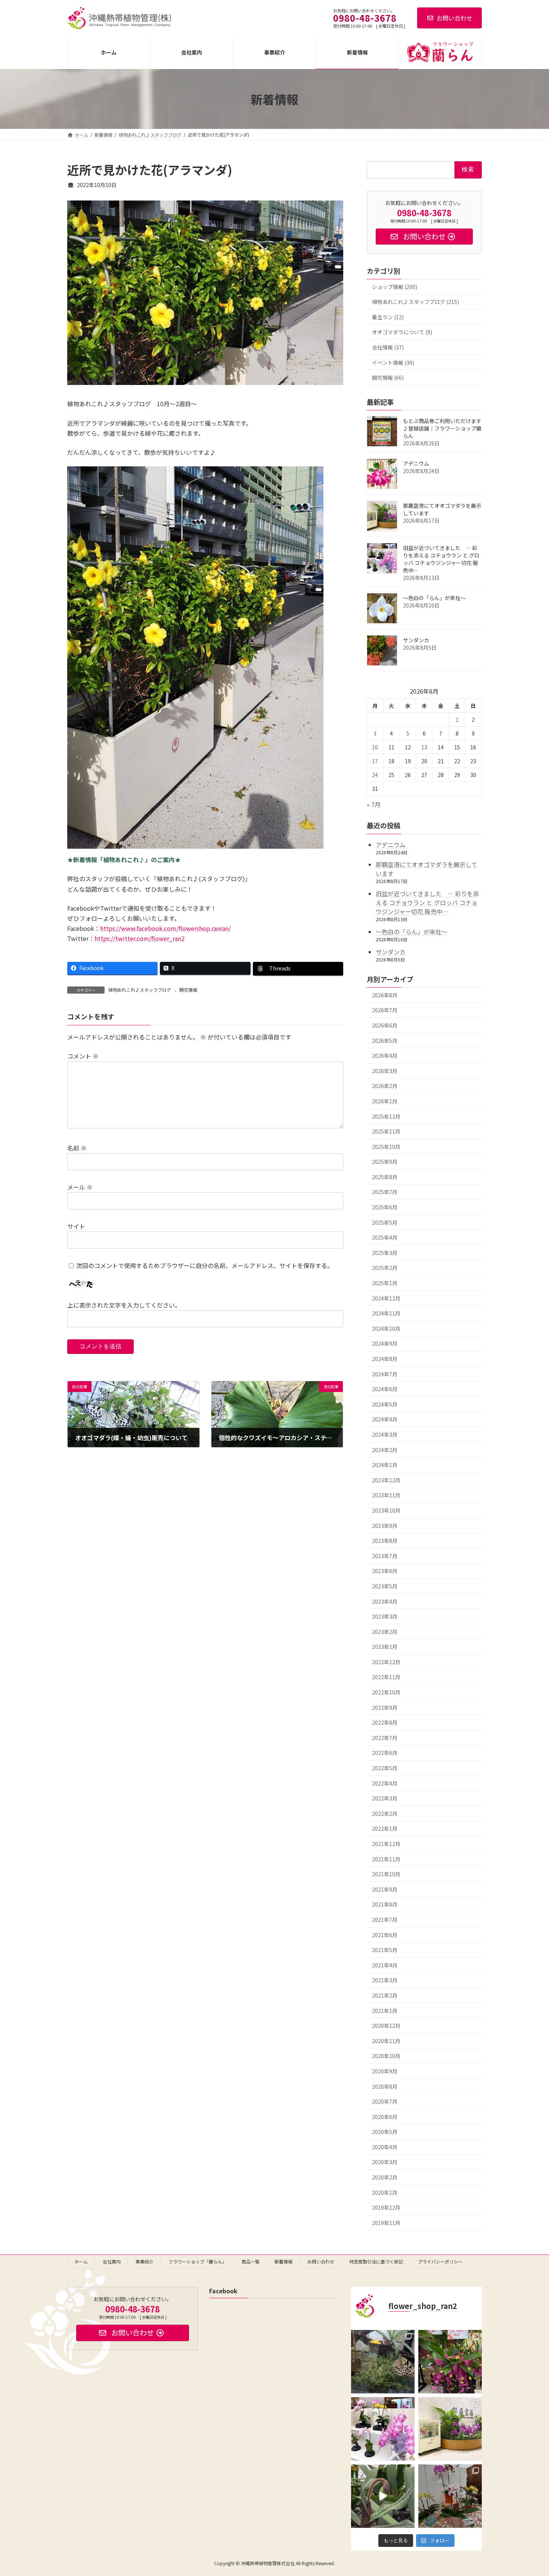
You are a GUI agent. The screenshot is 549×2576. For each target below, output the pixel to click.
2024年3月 (385, 1435)
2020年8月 (385, 2086)
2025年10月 (386, 1147)
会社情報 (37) (388, 347)
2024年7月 (385, 1374)
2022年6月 (385, 1753)
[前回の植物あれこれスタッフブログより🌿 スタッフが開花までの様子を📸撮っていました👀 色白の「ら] (383, 2496)
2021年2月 (385, 1995)
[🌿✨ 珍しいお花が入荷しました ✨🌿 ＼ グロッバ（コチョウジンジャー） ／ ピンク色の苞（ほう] (450, 2362)
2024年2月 (385, 1450)
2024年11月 (386, 1313)
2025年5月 (385, 1222)
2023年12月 (386, 1480)
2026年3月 (385, 1071)
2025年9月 (385, 1162)
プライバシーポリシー (440, 2261)
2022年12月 (386, 1662)
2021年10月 (386, 1874)
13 (424, 747)
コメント (83, 1056)
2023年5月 (385, 1586)
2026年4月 (385, 1056)
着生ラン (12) (388, 317)
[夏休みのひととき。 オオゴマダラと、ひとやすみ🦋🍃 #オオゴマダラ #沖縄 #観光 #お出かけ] (383, 2362)
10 (375, 747)
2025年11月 (386, 1131)
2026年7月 (385, 1010)
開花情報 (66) (388, 377)
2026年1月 (385, 1101)
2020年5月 (385, 2132)
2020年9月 (385, 2071)
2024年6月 (385, 1389)
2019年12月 (386, 2207)
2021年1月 (385, 2011)
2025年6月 (385, 1207)
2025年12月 (386, 1116)
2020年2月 (385, 2177)
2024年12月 (386, 1298)
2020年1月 (385, 2193)
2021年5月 (385, 1950)
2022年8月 (385, 1722)
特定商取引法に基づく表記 (376, 2261)
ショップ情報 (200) (395, 287)
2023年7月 (385, 1556)
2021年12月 (386, 1844)
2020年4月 (385, 2147)
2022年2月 (385, 1814)
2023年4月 (385, 1601)
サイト (76, 1226)
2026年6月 (385, 1025)
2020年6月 (385, 2117)
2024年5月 (385, 1404)
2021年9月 (385, 1889)
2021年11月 (386, 1859)
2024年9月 (385, 1344)
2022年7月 (385, 1738)
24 (375, 775)
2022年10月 (386, 1692)
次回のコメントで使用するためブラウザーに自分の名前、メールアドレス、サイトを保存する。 (205, 1265)
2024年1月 (385, 1465)
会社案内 (112, 2261)
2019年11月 (386, 2223)
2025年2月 (385, 1268)
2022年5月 (385, 1768)
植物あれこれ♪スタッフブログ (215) (415, 302)
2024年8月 (385, 1359)
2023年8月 (385, 1541)
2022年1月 (385, 1829)
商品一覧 (251, 2261)
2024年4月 (385, 1420)
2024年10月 (386, 1329)
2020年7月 (385, 2101)
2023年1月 (385, 1647)
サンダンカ (416, 640)
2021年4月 (385, 1965)
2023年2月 (385, 1632)
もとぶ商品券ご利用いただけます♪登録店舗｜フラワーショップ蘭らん (442, 428)
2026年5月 (385, 1041)
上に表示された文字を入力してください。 (124, 1305)
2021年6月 (385, 1935)
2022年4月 (385, 1783)
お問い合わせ (455, 18)
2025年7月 (385, 1192)
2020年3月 (385, 2162)
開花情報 (188, 990)
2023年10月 (386, 1510)
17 (375, 761)
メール (80, 1187)
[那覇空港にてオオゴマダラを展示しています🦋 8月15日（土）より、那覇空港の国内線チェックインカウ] (450, 2429)
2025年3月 (385, 1253)
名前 (77, 1148)
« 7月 (374, 805)
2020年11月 (386, 2041)
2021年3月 (385, 1980)
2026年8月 (385, 995)
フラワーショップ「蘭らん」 (198, 2261)
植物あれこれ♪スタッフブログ (140, 990)
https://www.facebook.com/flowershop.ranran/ (165, 928)
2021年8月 (385, 1905)
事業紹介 (145, 2261)
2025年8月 (385, 1177)
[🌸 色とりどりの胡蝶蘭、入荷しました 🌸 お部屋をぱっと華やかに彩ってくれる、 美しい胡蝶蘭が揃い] (450, 2496)
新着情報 (283, 2261)
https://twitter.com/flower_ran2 (139, 938)
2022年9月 (385, 1708)
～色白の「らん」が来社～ (434, 598)
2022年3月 (385, 1798)
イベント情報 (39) (393, 363)
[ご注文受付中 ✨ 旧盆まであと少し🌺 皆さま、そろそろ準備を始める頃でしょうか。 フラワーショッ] (383, 2429)
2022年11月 (386, 1677)
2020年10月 (386, 2056)
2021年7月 (385, 1920)
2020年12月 (386, 2026)
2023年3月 (385, 1616)
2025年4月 (385, 1237)
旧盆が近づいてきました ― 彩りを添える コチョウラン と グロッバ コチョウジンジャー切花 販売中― (441, 559)
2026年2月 (385, 1086)
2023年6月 (385, 1571)
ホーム (81, 2261)
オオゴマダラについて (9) (402, 332)
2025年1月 (385, 1283)
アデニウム (416, 463)
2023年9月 (385, 1526)
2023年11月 (386, 1495)
